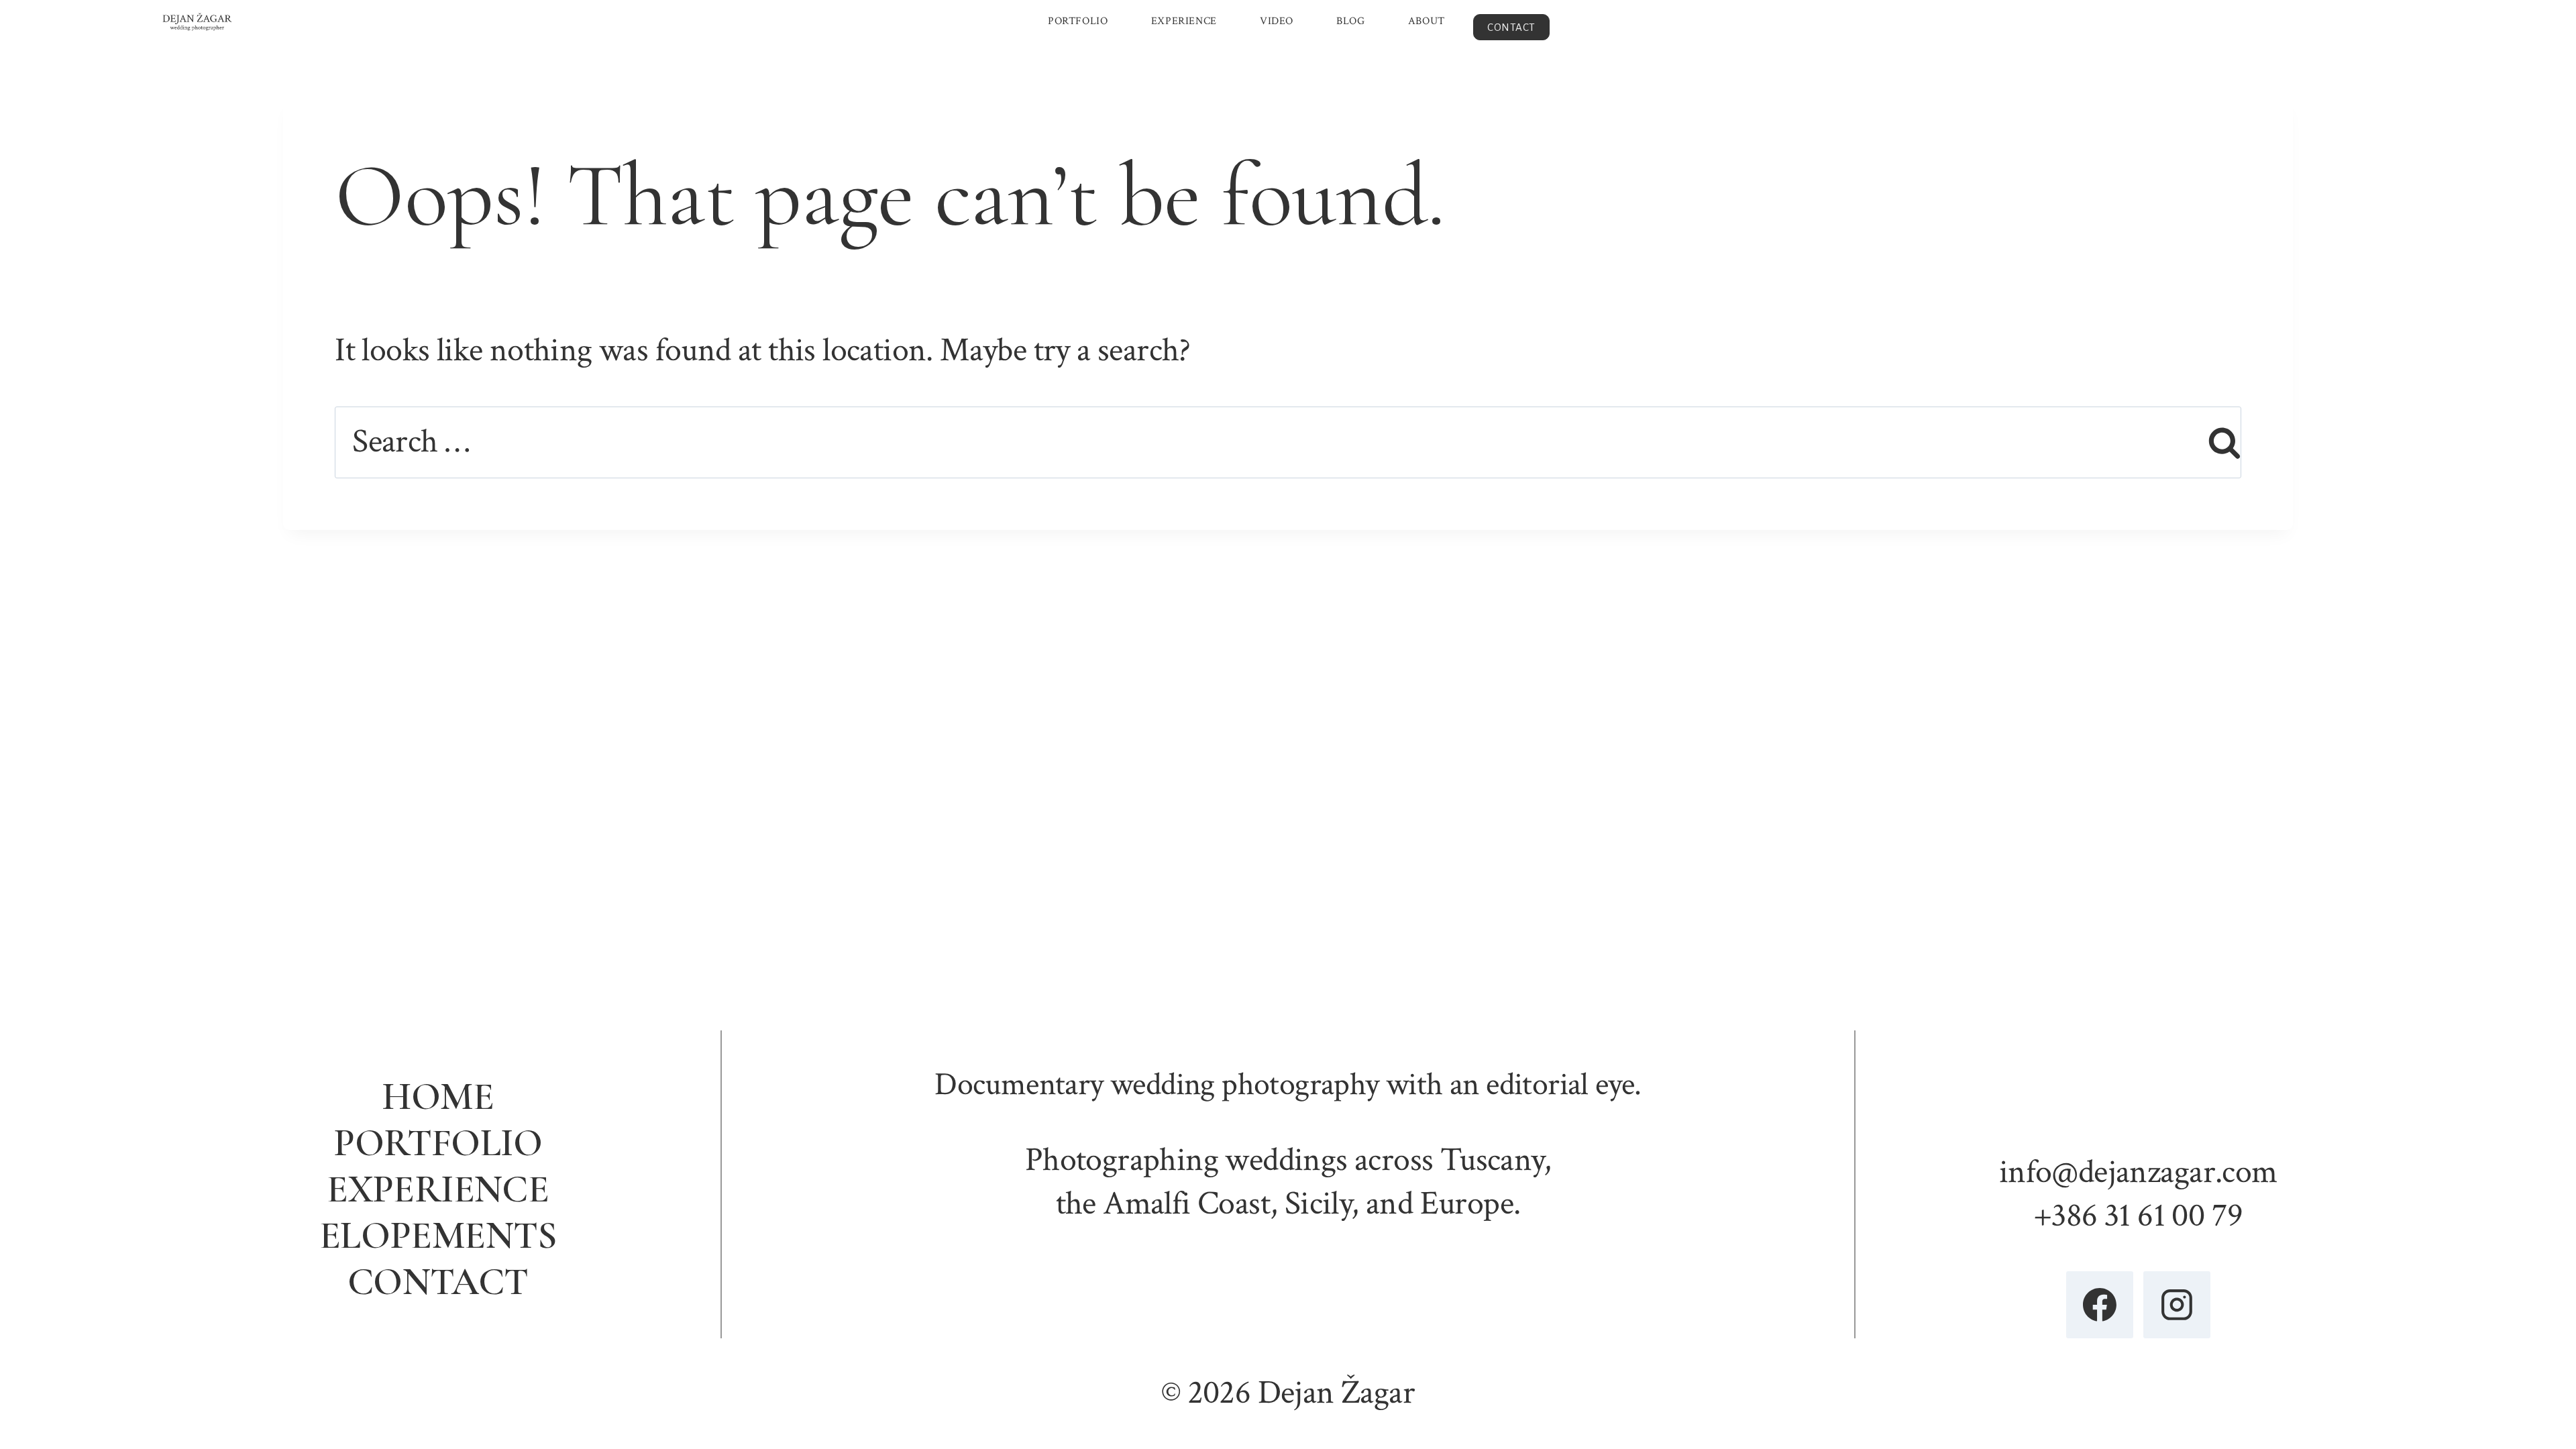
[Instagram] (2177, 1305)
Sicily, (1322, 1204)
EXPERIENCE (1184, 21)
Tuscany (1492, 1160)
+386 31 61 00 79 (2138, 1216)
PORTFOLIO (1078, 21)
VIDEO (1277, 21)
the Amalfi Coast (1163, 1204)
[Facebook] (2100, 1305)
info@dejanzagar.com (2138, 1172)
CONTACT (1511, 27)
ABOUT (1427, 21)
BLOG (1350, 21)
